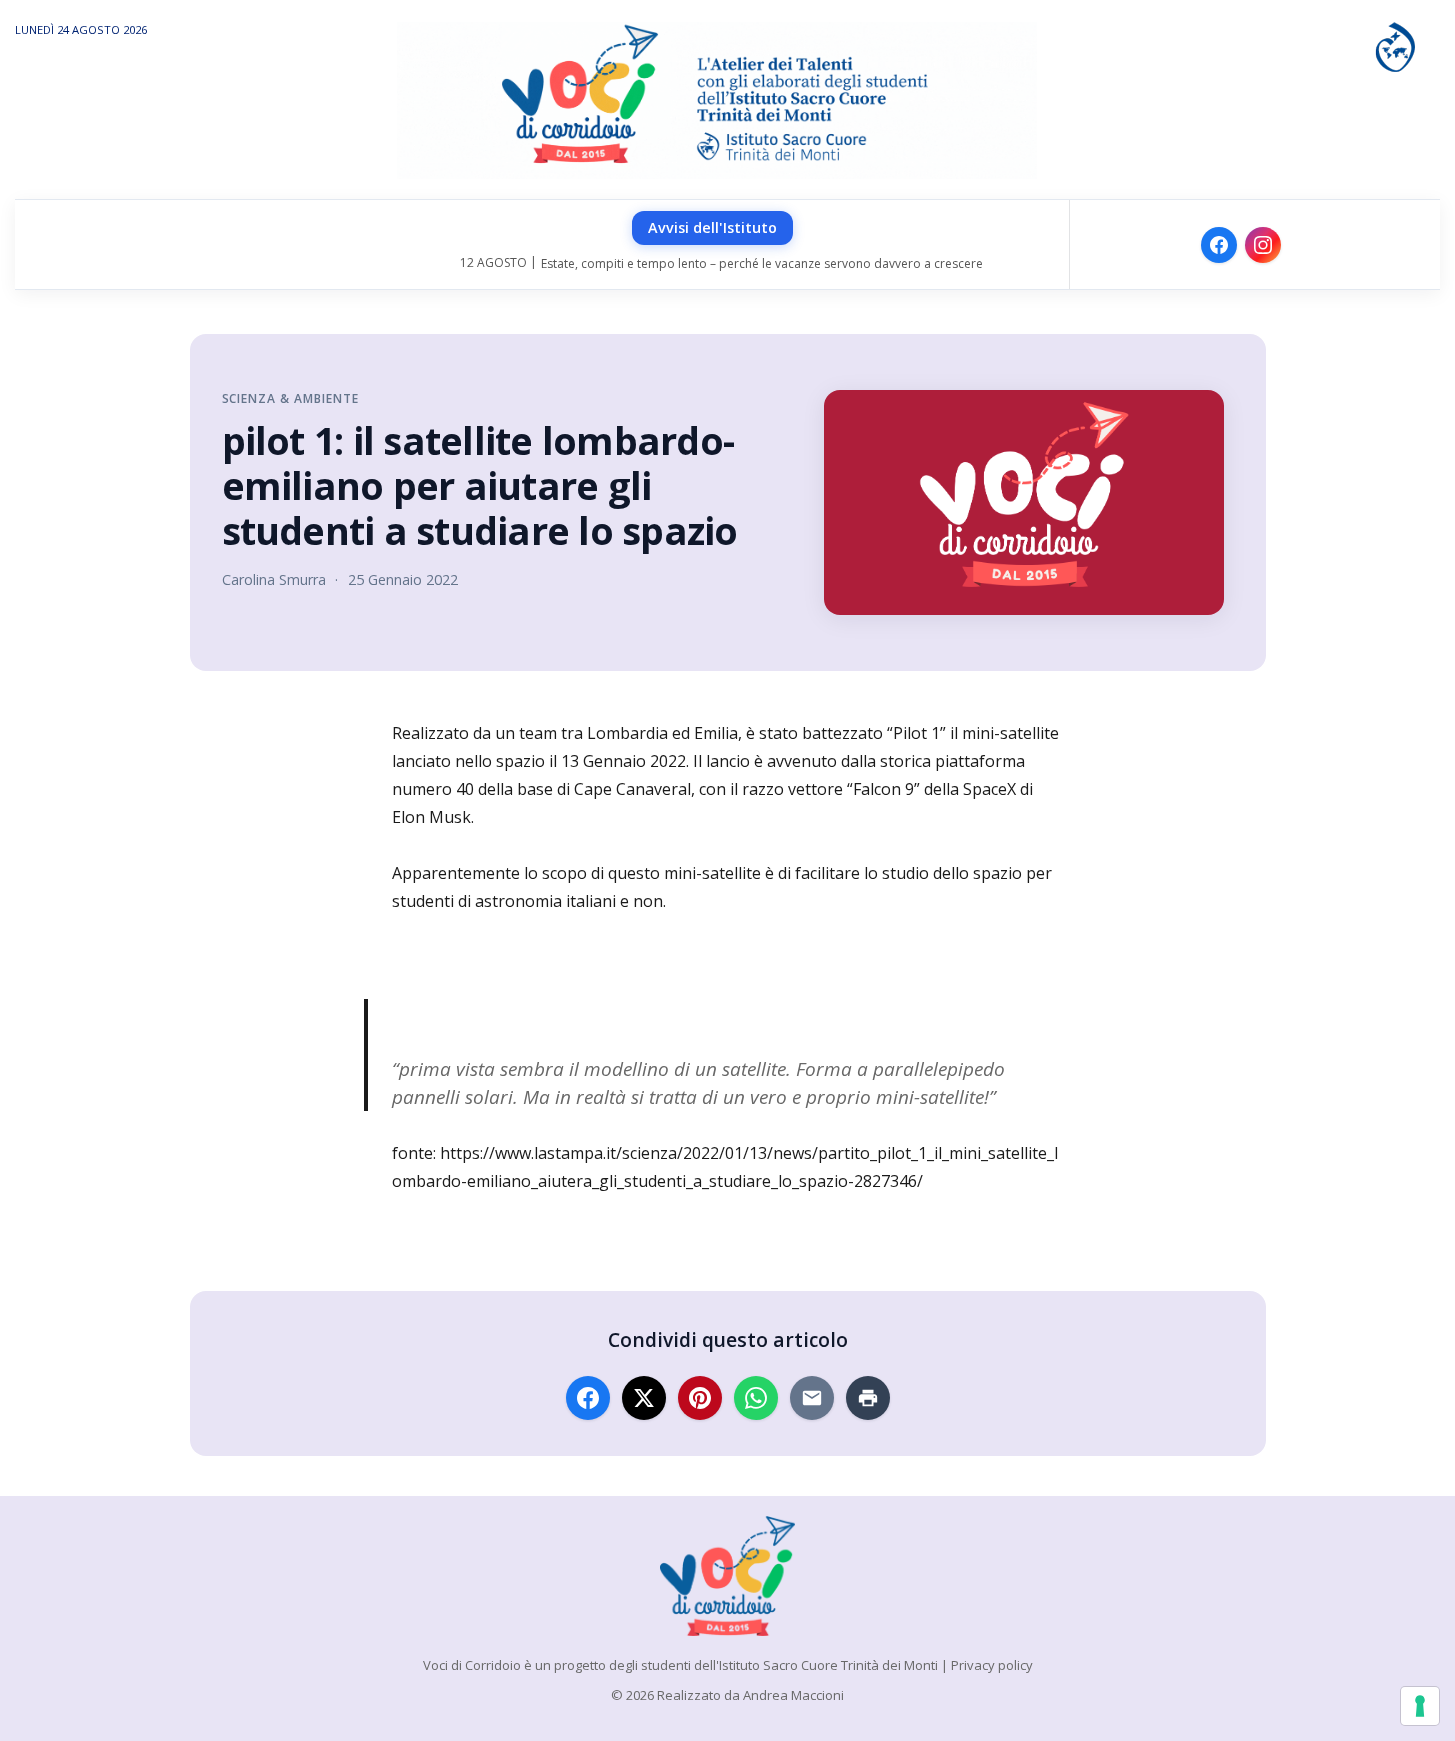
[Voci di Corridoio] (727, 1576)
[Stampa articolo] (868, 1398)
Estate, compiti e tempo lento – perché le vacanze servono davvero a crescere (762, 263)
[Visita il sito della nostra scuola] (1395, 45)
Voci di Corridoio (472, 1665)
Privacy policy (992, 1665)
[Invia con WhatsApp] (756, 1398)
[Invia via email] (812, 1398)
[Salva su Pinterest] (700, 1398)
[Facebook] (1219, 245)
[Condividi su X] (644, 1398)
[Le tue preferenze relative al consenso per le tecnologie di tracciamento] (1420, 1706)
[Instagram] (1263, 245)
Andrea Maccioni (793, 1695)
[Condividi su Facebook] (588, 1398)
